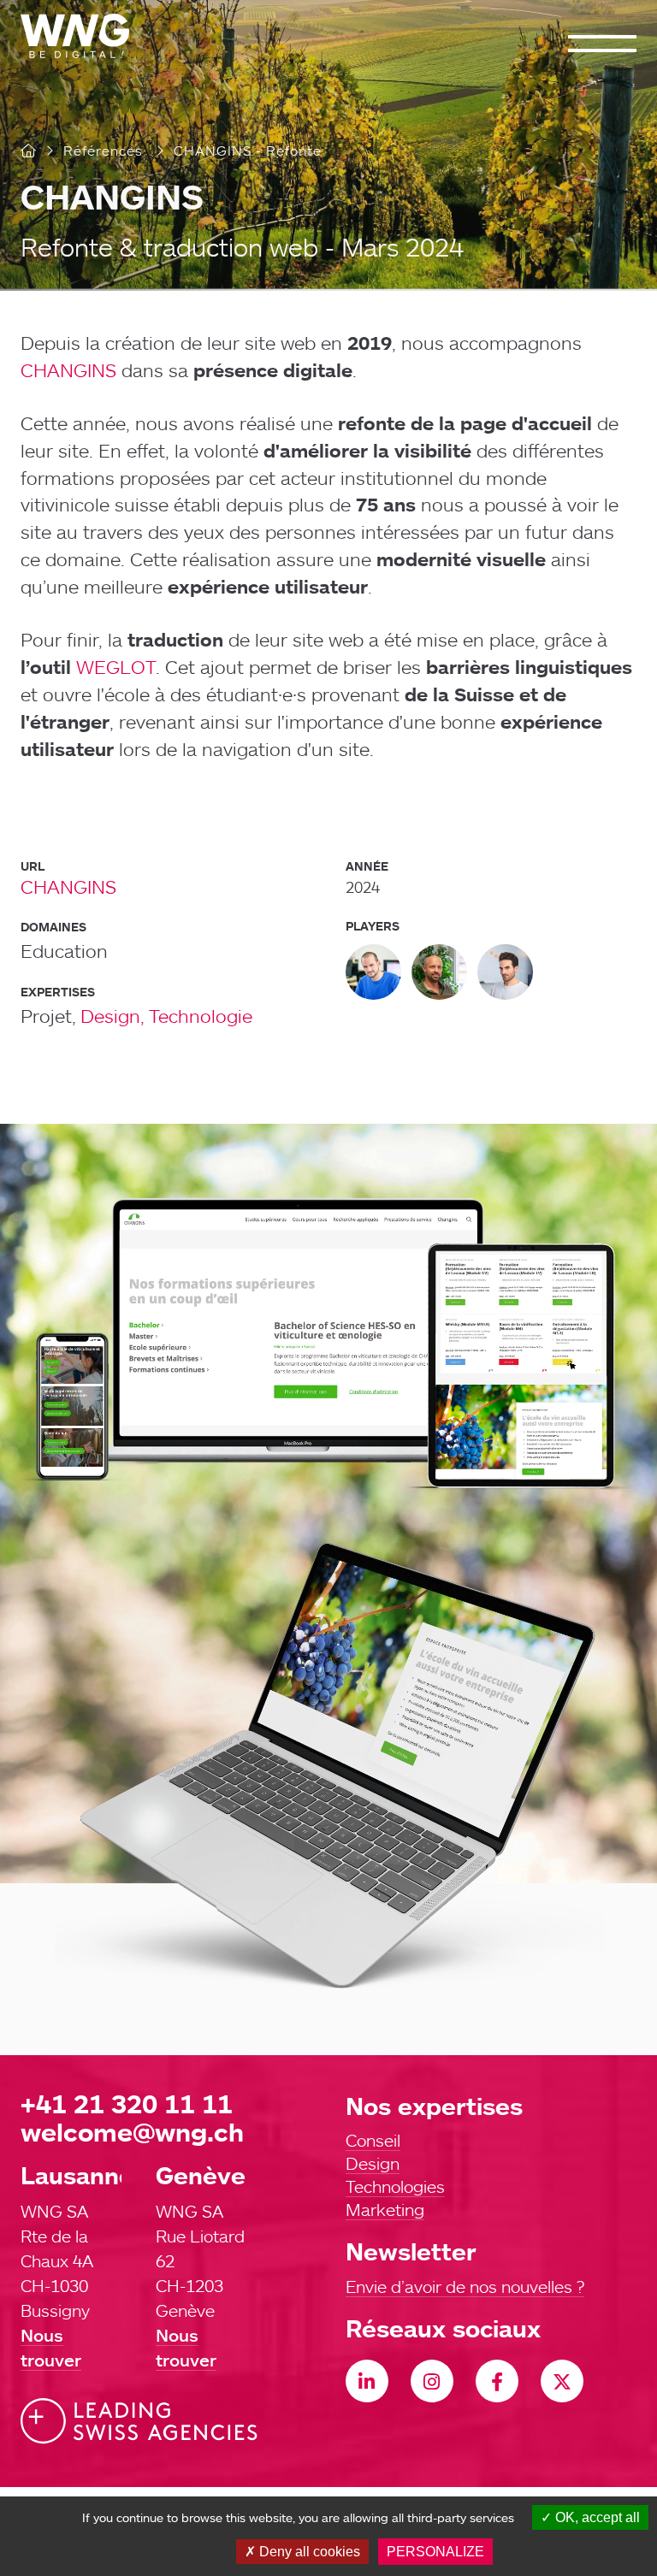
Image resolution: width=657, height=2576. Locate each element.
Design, (112, 1016)
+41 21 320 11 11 (127, 2103)
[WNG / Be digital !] (83, 36)
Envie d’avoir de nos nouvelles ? (465, 2286)
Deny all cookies (308, 2552)
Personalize (435, 2552)
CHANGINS (68, 370)
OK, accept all (596, 2517)
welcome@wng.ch (132, 2132)
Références (103, 151)
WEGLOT (116, 667)
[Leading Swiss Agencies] (139, 2421)
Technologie (201, 1016)
